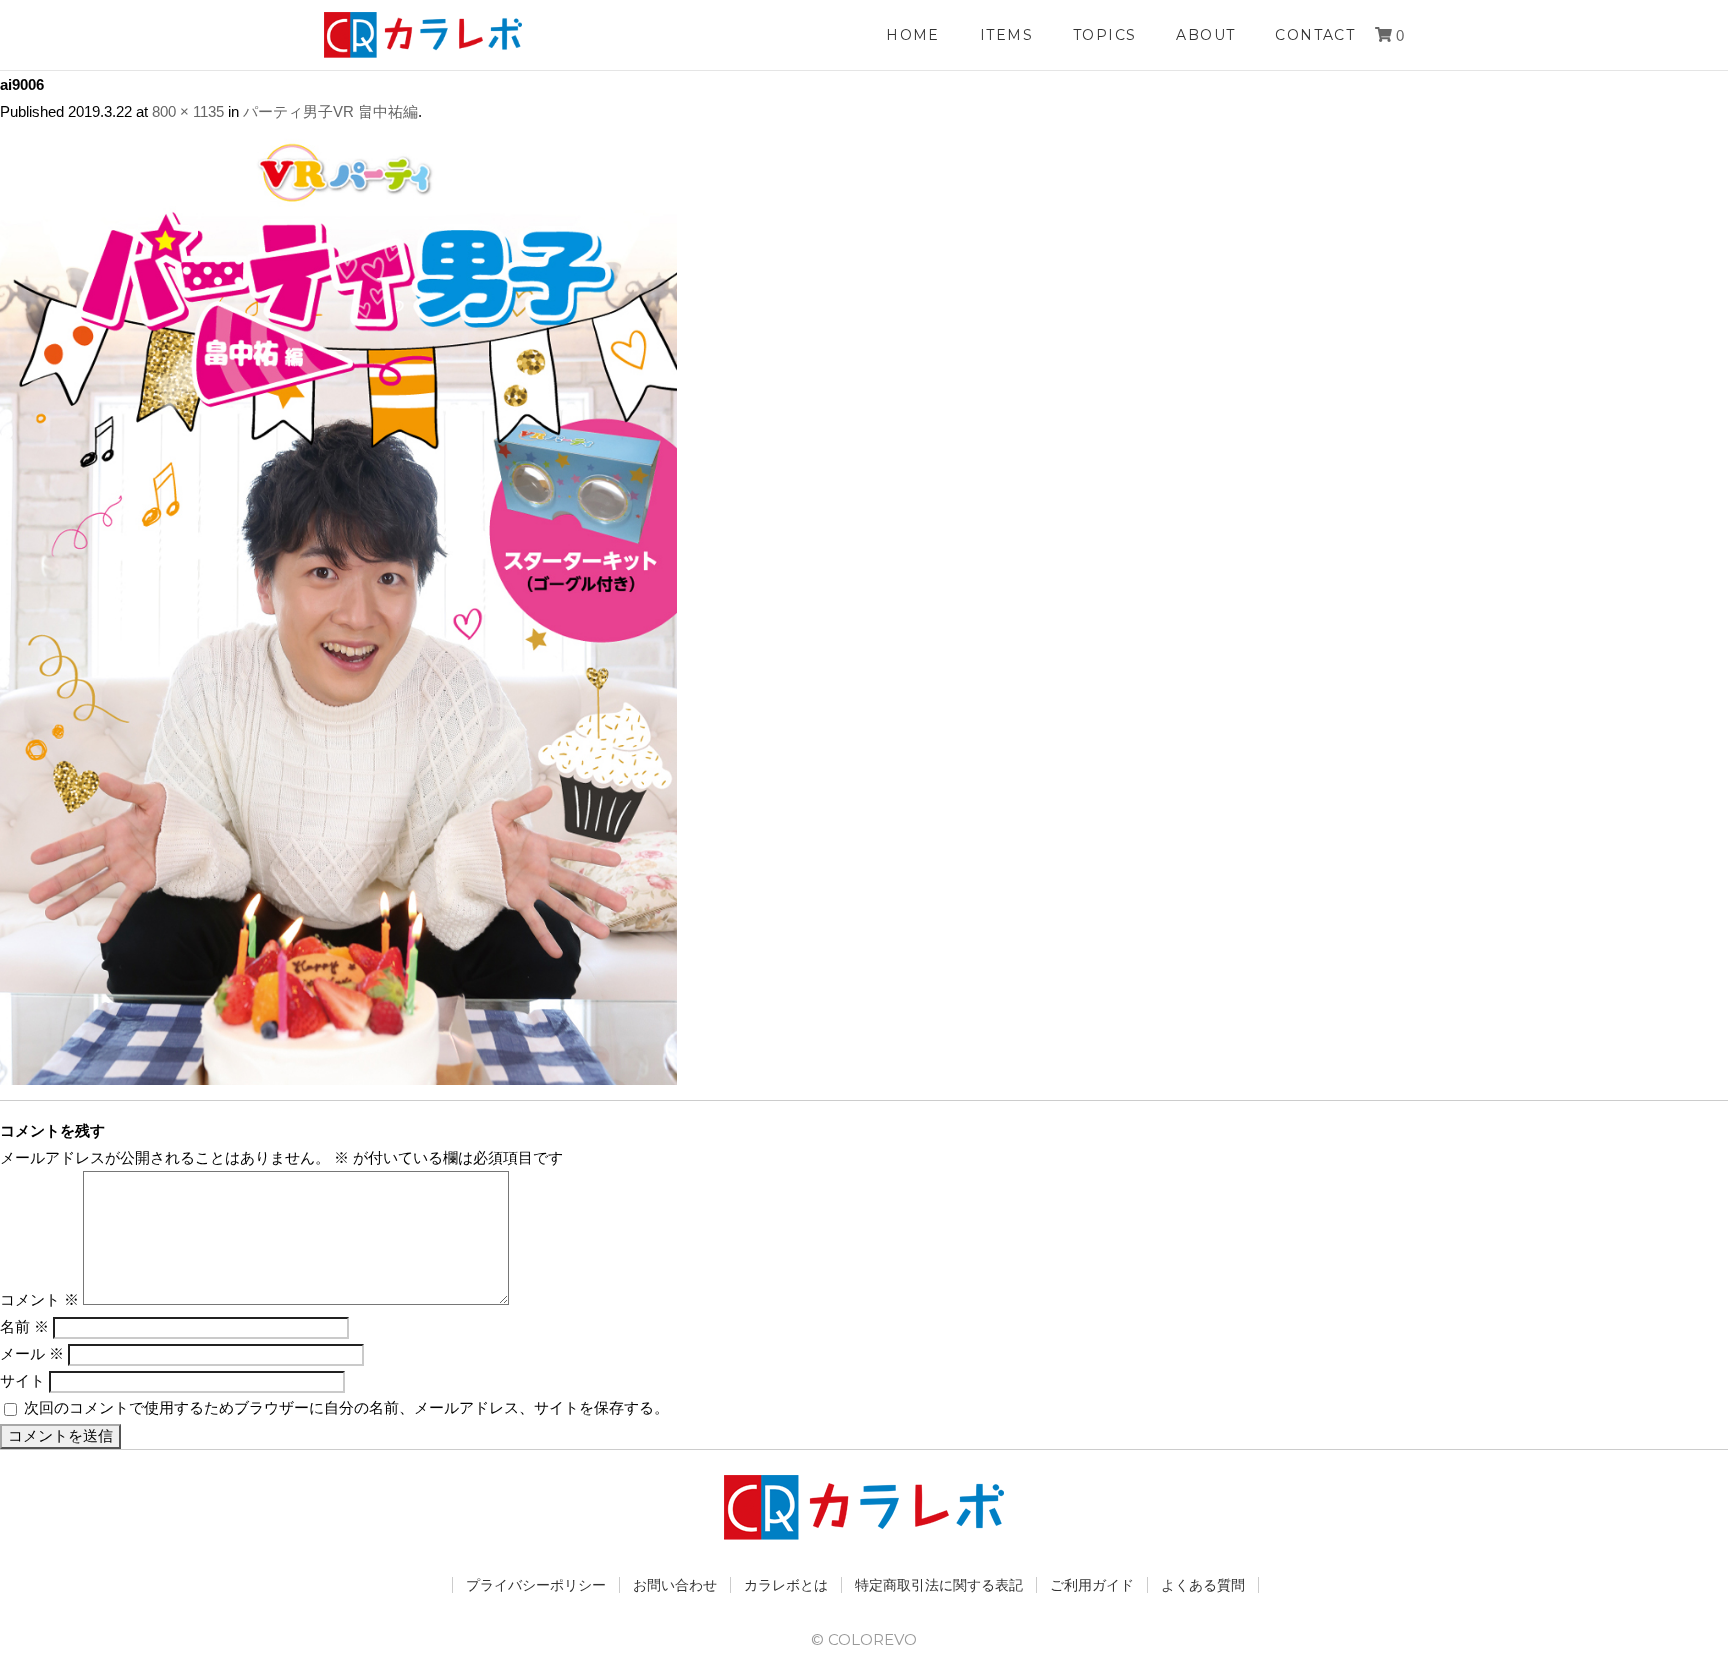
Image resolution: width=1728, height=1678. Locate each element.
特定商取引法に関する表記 (939, 1585)
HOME (913, 35)
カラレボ (424, 35)
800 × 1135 (188, 111)
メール (32, 1353)
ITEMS (1006, 35)
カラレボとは (786, 1585)
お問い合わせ (675, 1585)
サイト (22, 1380)
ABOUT (1205, 35)
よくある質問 (1203, 1585)
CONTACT (1315, 35)
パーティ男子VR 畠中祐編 (330, 111)
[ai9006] (338, 1071)
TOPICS (1104, 35)
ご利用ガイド (1092, 1585)
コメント (39, 1299)
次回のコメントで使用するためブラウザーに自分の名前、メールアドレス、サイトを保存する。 (346, 1407)
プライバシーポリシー (536, 1585)
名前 (24, 1326)
